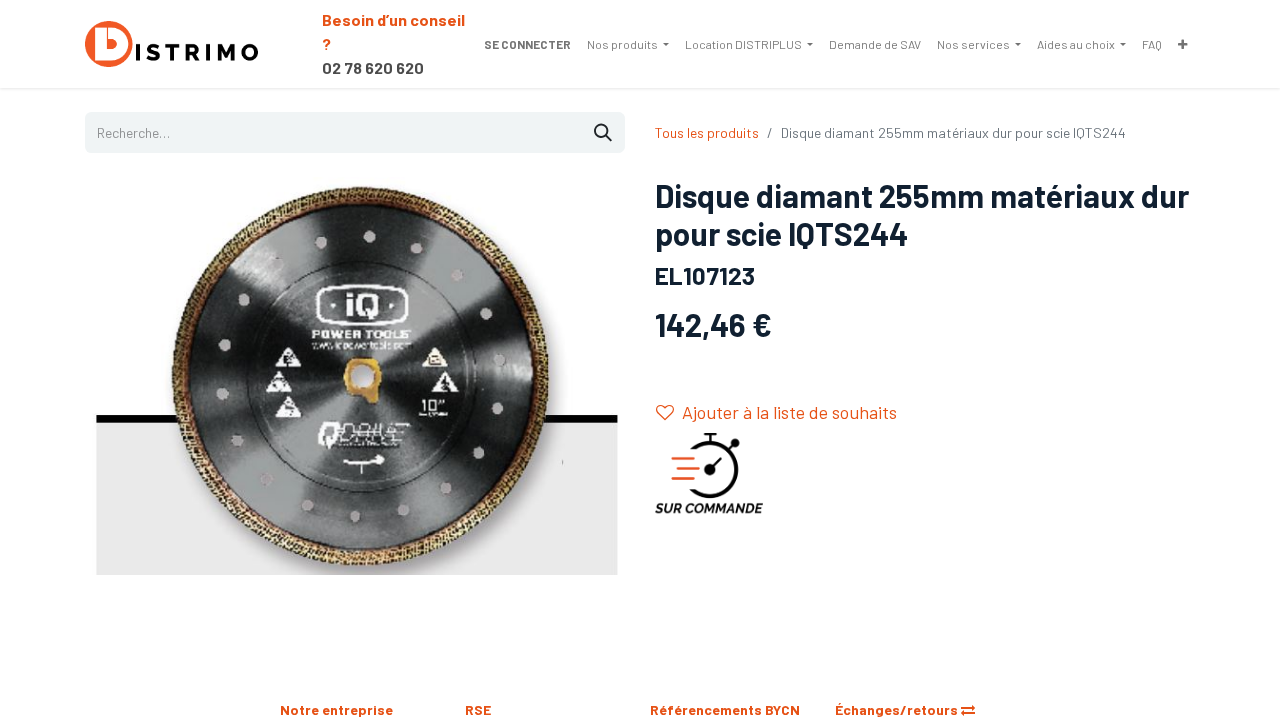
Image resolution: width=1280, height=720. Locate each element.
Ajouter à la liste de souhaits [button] (789, 412)
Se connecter (527, 44)
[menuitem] (628, 44)
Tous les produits (707, 132)
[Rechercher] (603, 132)
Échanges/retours (898, 709)
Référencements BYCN (725, 709)
